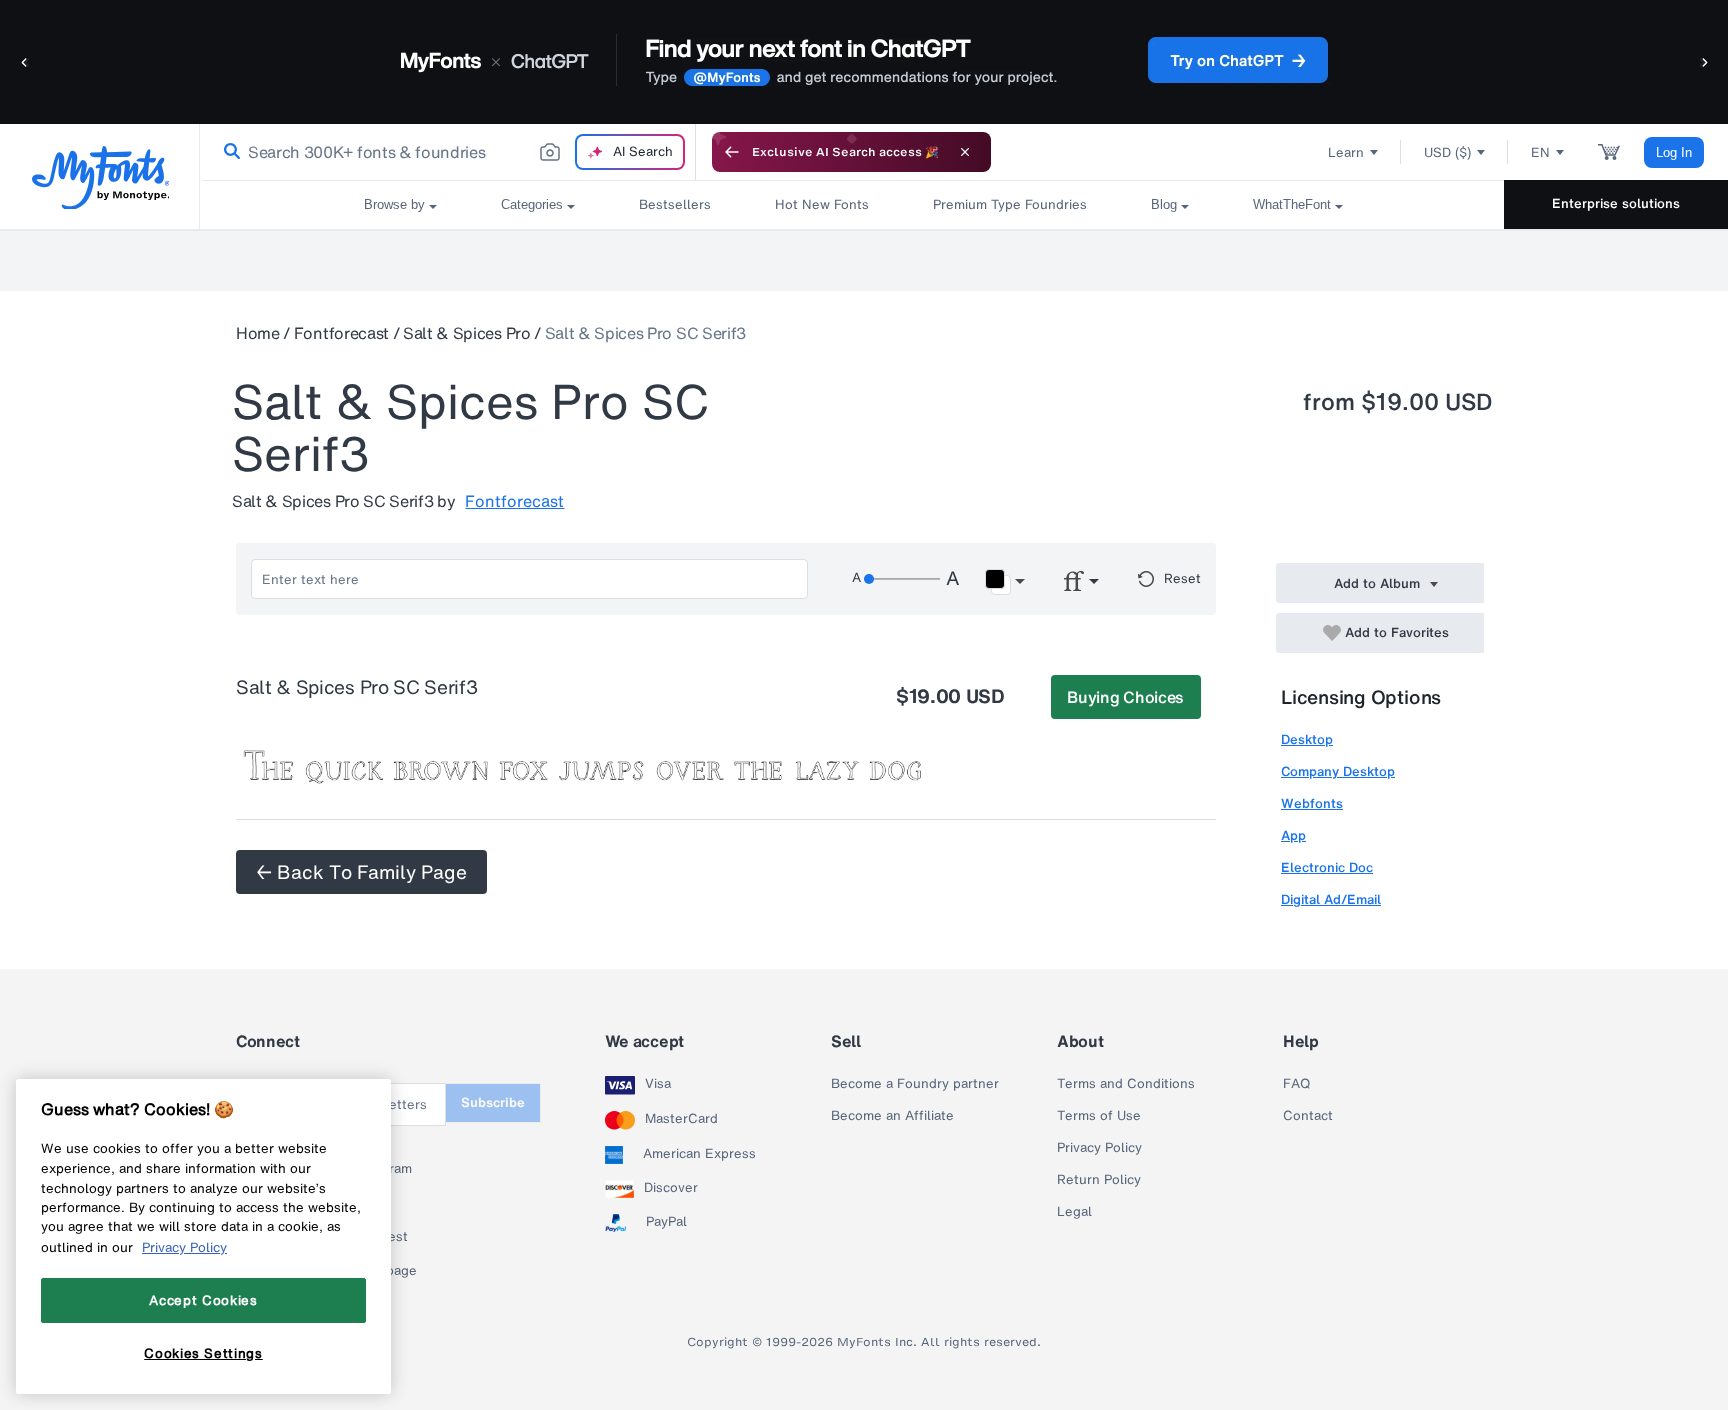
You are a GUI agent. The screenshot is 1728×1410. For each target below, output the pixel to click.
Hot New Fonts (822, 204)
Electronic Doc (1327, 867)
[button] (25, 61)
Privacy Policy (1099, 1148)
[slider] (902, 579)
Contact (1308, 1116)
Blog (1164, 204)
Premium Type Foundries (1010, 204)
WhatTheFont (1292, 204)
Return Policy (1099, 1180)
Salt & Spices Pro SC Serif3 (645, 333)
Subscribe (493, 1102)
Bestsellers (675, 204)
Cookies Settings (203, 1353)
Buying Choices (1125, 697)
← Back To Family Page (361, 872)
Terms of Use (1099, 1116)
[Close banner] (965, 152)
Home (258, 333)
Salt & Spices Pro (467, 333)
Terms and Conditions (1126, 1084)
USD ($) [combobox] (1447, 152)
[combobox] (448, 152)
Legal (1074, 1212)
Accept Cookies (203, 1300)
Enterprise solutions (1616, 203)
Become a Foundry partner (915, 1084)
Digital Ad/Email (1331, 899)
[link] (228, 152)
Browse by (394, 204)
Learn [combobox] (1346, 152)
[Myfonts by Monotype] (100, 177)
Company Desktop (1338, 771)
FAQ (1296, 1084)
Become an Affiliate (892, 1116)
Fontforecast (341, 333)
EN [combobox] (1540, 152)
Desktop (1307, 739)
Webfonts (1312, 803)
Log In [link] (1674, 152)
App (1293, 835)
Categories (532, 204)
